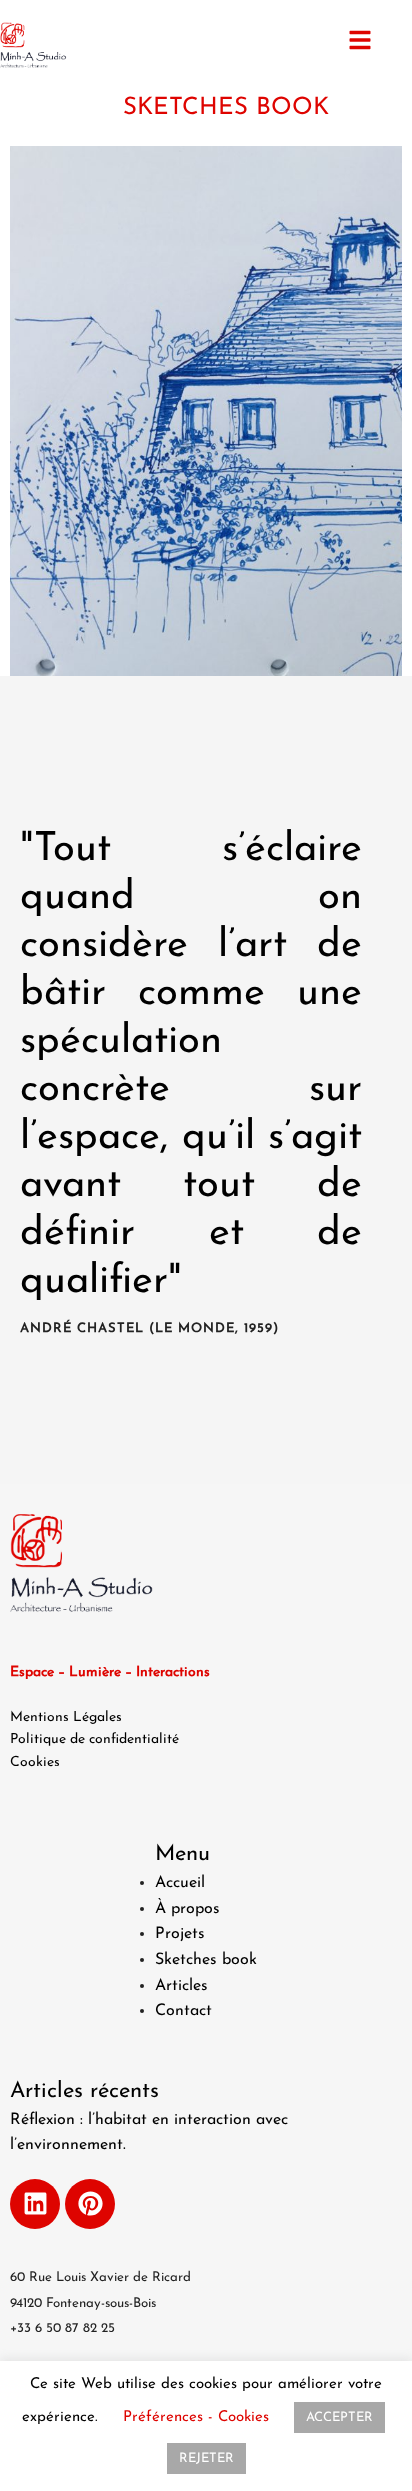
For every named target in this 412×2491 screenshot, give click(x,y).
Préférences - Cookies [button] (196, 2417)
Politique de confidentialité (94, 1739)
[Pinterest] (90, 2204)
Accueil (180, 1883)
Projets (180, 1934)
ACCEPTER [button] (339, 2417)
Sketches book (206, 1960)
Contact (183, 2011)
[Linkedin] (35, 2204)
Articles (181, 1986)
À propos (187, 1909)
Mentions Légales (66, 1717)
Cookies (35, 1762)
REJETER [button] (206, 2458)
